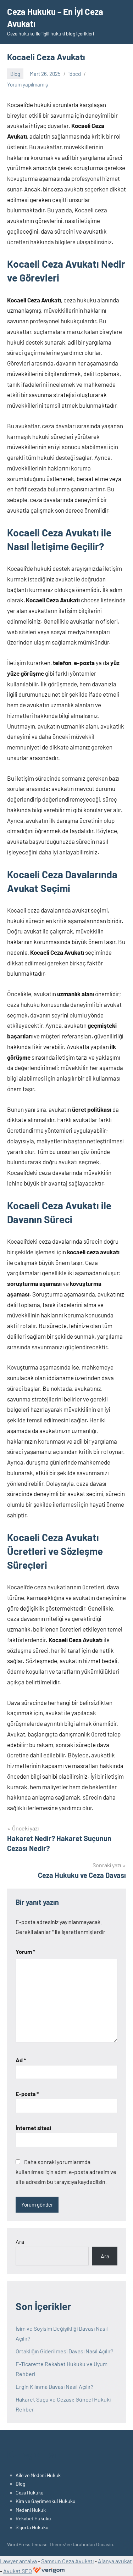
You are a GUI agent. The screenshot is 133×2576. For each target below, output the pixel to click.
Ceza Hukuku (30, 2493)
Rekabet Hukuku (33, 2518)
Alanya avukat (115, 2561)
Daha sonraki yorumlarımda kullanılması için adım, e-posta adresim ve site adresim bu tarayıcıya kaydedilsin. (66, 2172)
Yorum (25, 1951)
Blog (15, 74)
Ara (20, 2242)
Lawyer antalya (18, 2561)
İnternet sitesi (33, 2128)
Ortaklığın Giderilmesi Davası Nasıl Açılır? (64, 2351)
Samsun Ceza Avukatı (67, 2561)
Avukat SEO (18, 2571)
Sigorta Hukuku (32, 2527)
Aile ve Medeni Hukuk (38, 2475)
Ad (21, 2060)
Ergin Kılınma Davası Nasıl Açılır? (54, 2387)
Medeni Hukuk (31, 2510)
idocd (75, 74)
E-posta (27, 2094)
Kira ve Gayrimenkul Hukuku (46, 2501)
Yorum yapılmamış (27, 84)
